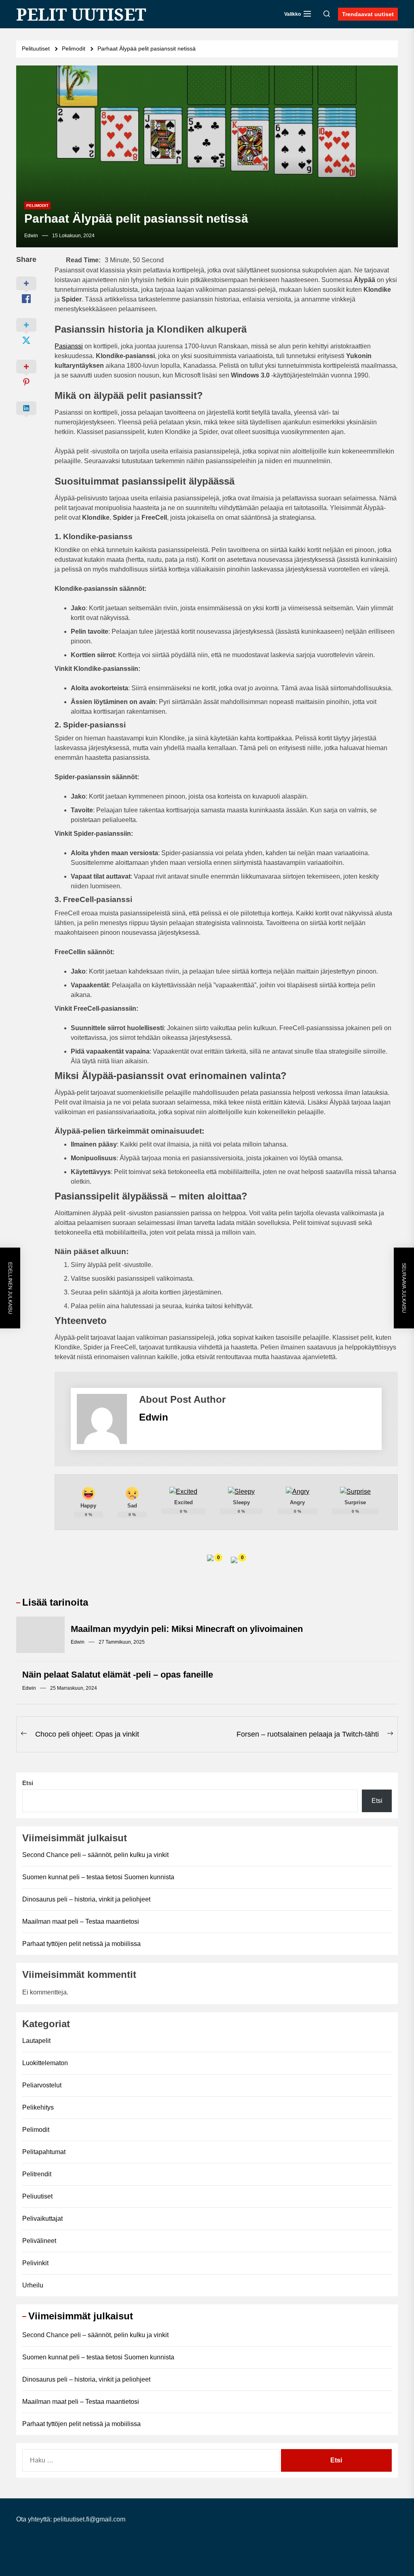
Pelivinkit (35, 2263)
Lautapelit (36, 2041)
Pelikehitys (38, 2107)
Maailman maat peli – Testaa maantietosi (81, 1921)
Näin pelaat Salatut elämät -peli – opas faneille (118, 1675)
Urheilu (33, 2285)
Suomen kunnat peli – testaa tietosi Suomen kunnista (98, 1877)
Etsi (28, 1783)
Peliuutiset (37, 2196)
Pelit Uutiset (81, 14)
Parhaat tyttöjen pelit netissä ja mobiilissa (81, 1944)
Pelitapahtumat (44, 2152)
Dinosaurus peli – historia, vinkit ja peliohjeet (86, 1899)
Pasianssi (69, 346)
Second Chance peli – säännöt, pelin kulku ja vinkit (95, 1855)
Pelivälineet (39, 2241)
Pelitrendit (37, 2174)
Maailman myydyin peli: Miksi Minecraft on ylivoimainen (187, 1629)
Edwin (31, 236)
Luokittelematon (45, 2063)
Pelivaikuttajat (42, 2219)
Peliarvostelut (42, 2085)
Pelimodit (37, 206)
